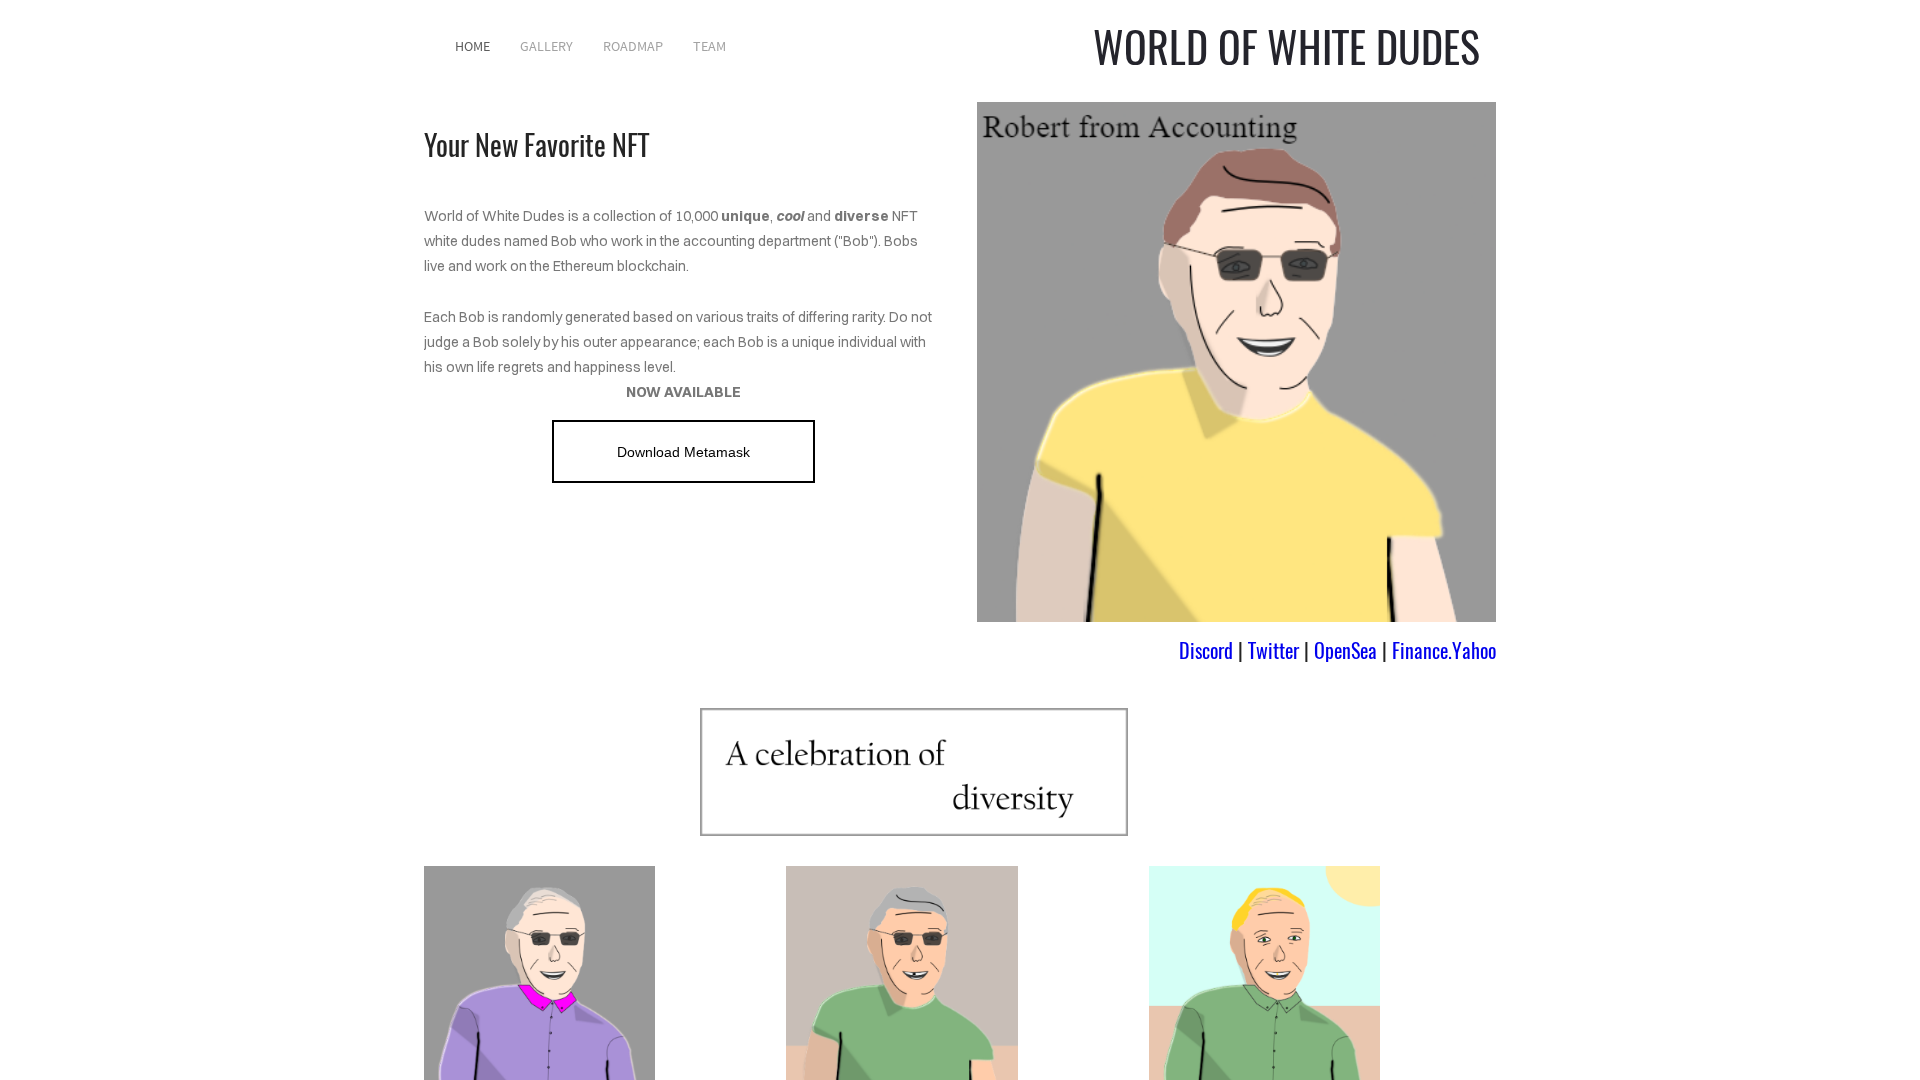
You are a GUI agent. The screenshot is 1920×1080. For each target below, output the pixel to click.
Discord (1206, 650)
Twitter (1273, 650)
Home (472, 46)
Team (709, 46)
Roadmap (633, 46)
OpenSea (1345, 650)
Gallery (546, 46)
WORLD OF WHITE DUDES (1286, 46)
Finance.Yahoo (1444, 650)
